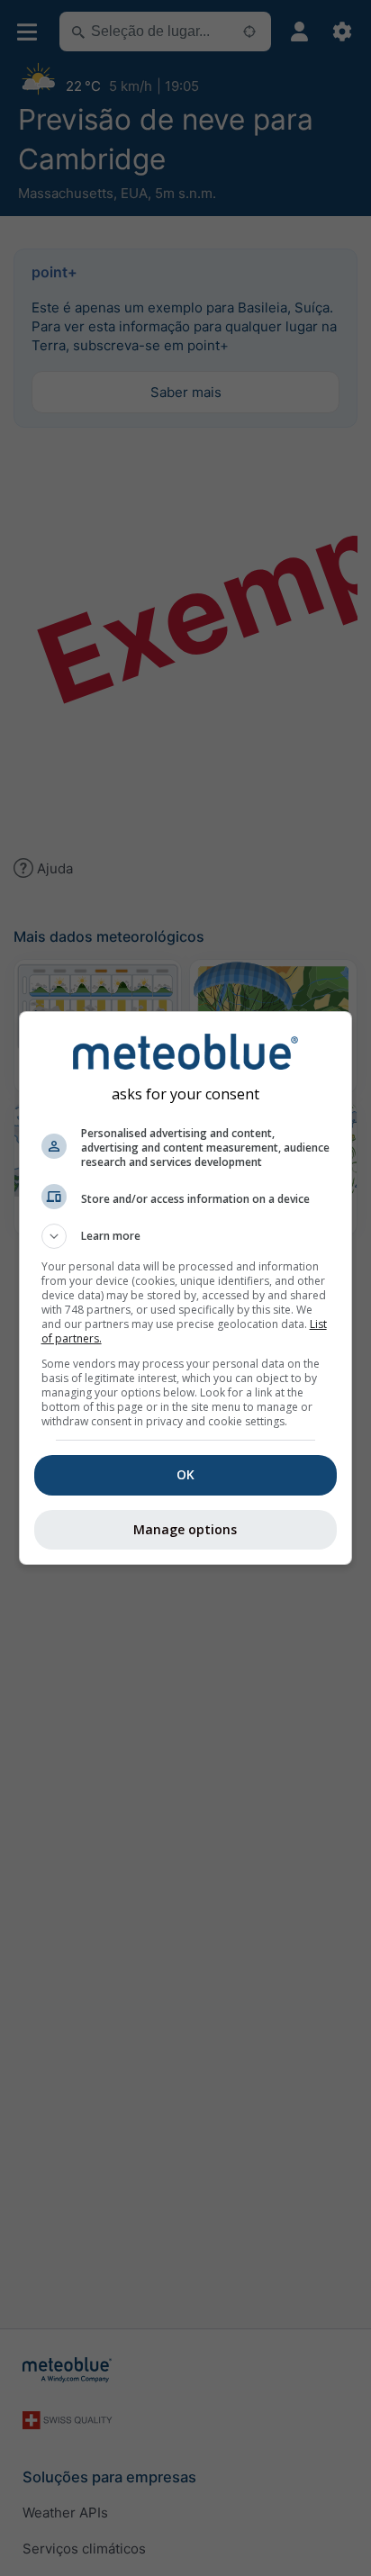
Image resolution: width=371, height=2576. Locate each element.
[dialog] (186, 1288)
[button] (186, 1236)
